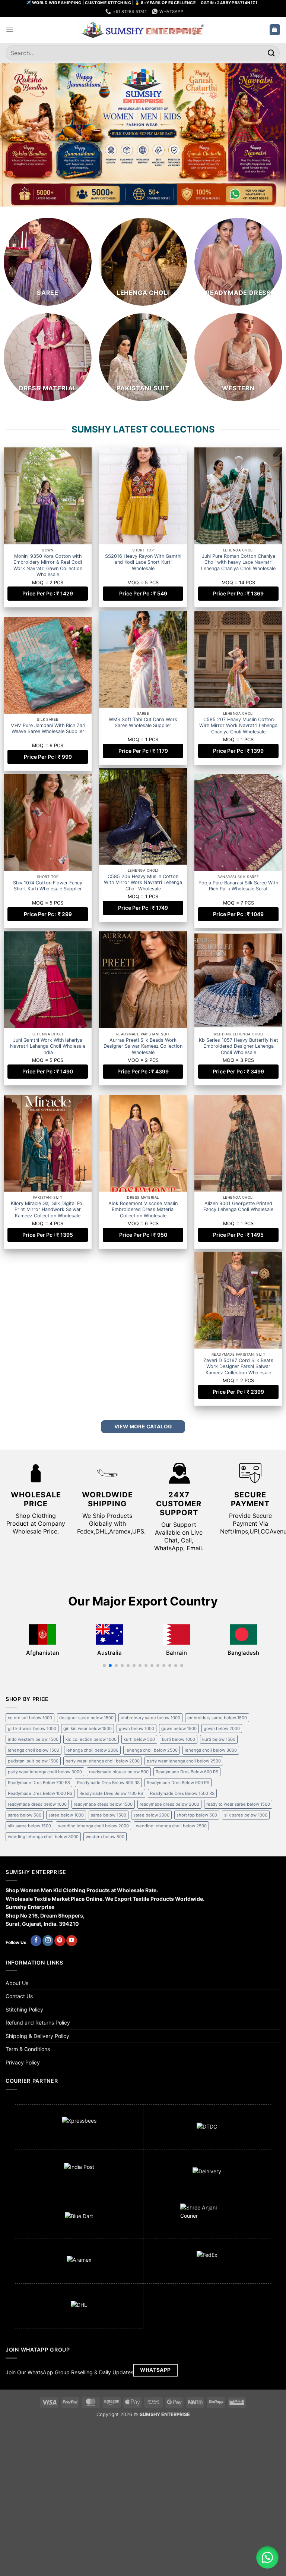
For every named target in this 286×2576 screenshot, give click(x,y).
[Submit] (271, 53)
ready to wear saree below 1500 (238, 1804)
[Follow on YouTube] (72, 1941)
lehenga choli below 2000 (92, 1750)
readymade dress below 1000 (37, 1804)
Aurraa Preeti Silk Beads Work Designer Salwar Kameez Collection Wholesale (143, 1051)
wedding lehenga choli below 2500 (171, 1826)
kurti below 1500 (219, 1739)
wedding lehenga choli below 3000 (43, 1837)
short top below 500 (197, 1815)
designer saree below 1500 (86, 1718)
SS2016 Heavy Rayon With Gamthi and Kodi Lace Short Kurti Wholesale (143, 562)
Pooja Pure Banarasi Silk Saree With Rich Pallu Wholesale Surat (238, 887)
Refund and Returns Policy (38, 2023)
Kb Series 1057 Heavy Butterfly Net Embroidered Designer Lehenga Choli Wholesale (239, 1051)
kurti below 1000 (179, 1739)
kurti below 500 (139, 1739)
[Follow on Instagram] (48, 1941)
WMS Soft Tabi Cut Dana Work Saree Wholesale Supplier (48, 726)
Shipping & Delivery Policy (37, 2036)
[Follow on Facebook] (36, 1941)
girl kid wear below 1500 (88, 1729)
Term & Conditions (28, 2049)
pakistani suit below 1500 (33, 1761)
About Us (17, 1983)
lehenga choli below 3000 (211, 1750)
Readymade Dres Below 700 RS (39, 1783)
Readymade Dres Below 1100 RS (111, 1793)
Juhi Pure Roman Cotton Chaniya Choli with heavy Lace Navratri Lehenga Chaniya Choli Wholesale (238, 562)
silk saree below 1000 (246, 1815)
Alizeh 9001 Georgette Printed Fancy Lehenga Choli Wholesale (238, 1210)
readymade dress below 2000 (169, 1804)
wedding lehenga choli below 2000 (93, 1826)
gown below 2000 (222, 1729)
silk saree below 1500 (29, 1826)
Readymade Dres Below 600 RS (187, 1772)
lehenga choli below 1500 (34, 1750)
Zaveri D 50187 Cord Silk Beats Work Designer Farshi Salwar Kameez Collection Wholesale (48, 1374)
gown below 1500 (179, 1729)
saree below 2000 (151, 1815)
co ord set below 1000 (30, 1718)
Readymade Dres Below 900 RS (178, 1783)
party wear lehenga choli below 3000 (45, 1772)
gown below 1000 (136, 1729)
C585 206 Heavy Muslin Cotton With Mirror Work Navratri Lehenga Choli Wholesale (48, 890)
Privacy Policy (23, 2062)
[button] (9, 30)
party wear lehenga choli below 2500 (184, 1761)
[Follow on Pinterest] (60, 1941)
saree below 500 (25, 1815)
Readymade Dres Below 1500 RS (182, 1793)
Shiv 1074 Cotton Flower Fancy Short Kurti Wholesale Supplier (143, 887)
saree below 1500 (109, 1815)
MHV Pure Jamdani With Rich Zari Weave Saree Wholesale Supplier (239, 726)
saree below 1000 (66, 1815)
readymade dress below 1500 (103, 1804)
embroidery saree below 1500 (217, 1718)
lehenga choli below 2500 (152, 1750)
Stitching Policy (24, 2009)
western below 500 (105, 1837)
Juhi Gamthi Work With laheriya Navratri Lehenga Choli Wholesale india (48, 1051)
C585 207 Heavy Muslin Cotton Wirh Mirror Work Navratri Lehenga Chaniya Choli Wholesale (143, 729)
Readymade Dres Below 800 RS (108, 1783)
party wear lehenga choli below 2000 (103, 1761)
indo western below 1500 (33, 1739)
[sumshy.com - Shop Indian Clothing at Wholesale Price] (143, 30)
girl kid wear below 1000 (32, 1729)
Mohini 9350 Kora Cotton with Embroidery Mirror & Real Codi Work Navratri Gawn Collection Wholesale (48, 565)
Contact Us (19, 1996)
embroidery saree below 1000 (150, 1718)
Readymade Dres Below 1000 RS (40, 1793)
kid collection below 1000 (91, 1739)
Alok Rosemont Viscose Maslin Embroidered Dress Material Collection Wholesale (143, 1213)
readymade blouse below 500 (119, 1772)
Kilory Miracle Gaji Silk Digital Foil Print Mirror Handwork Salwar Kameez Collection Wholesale (48, 1213)
